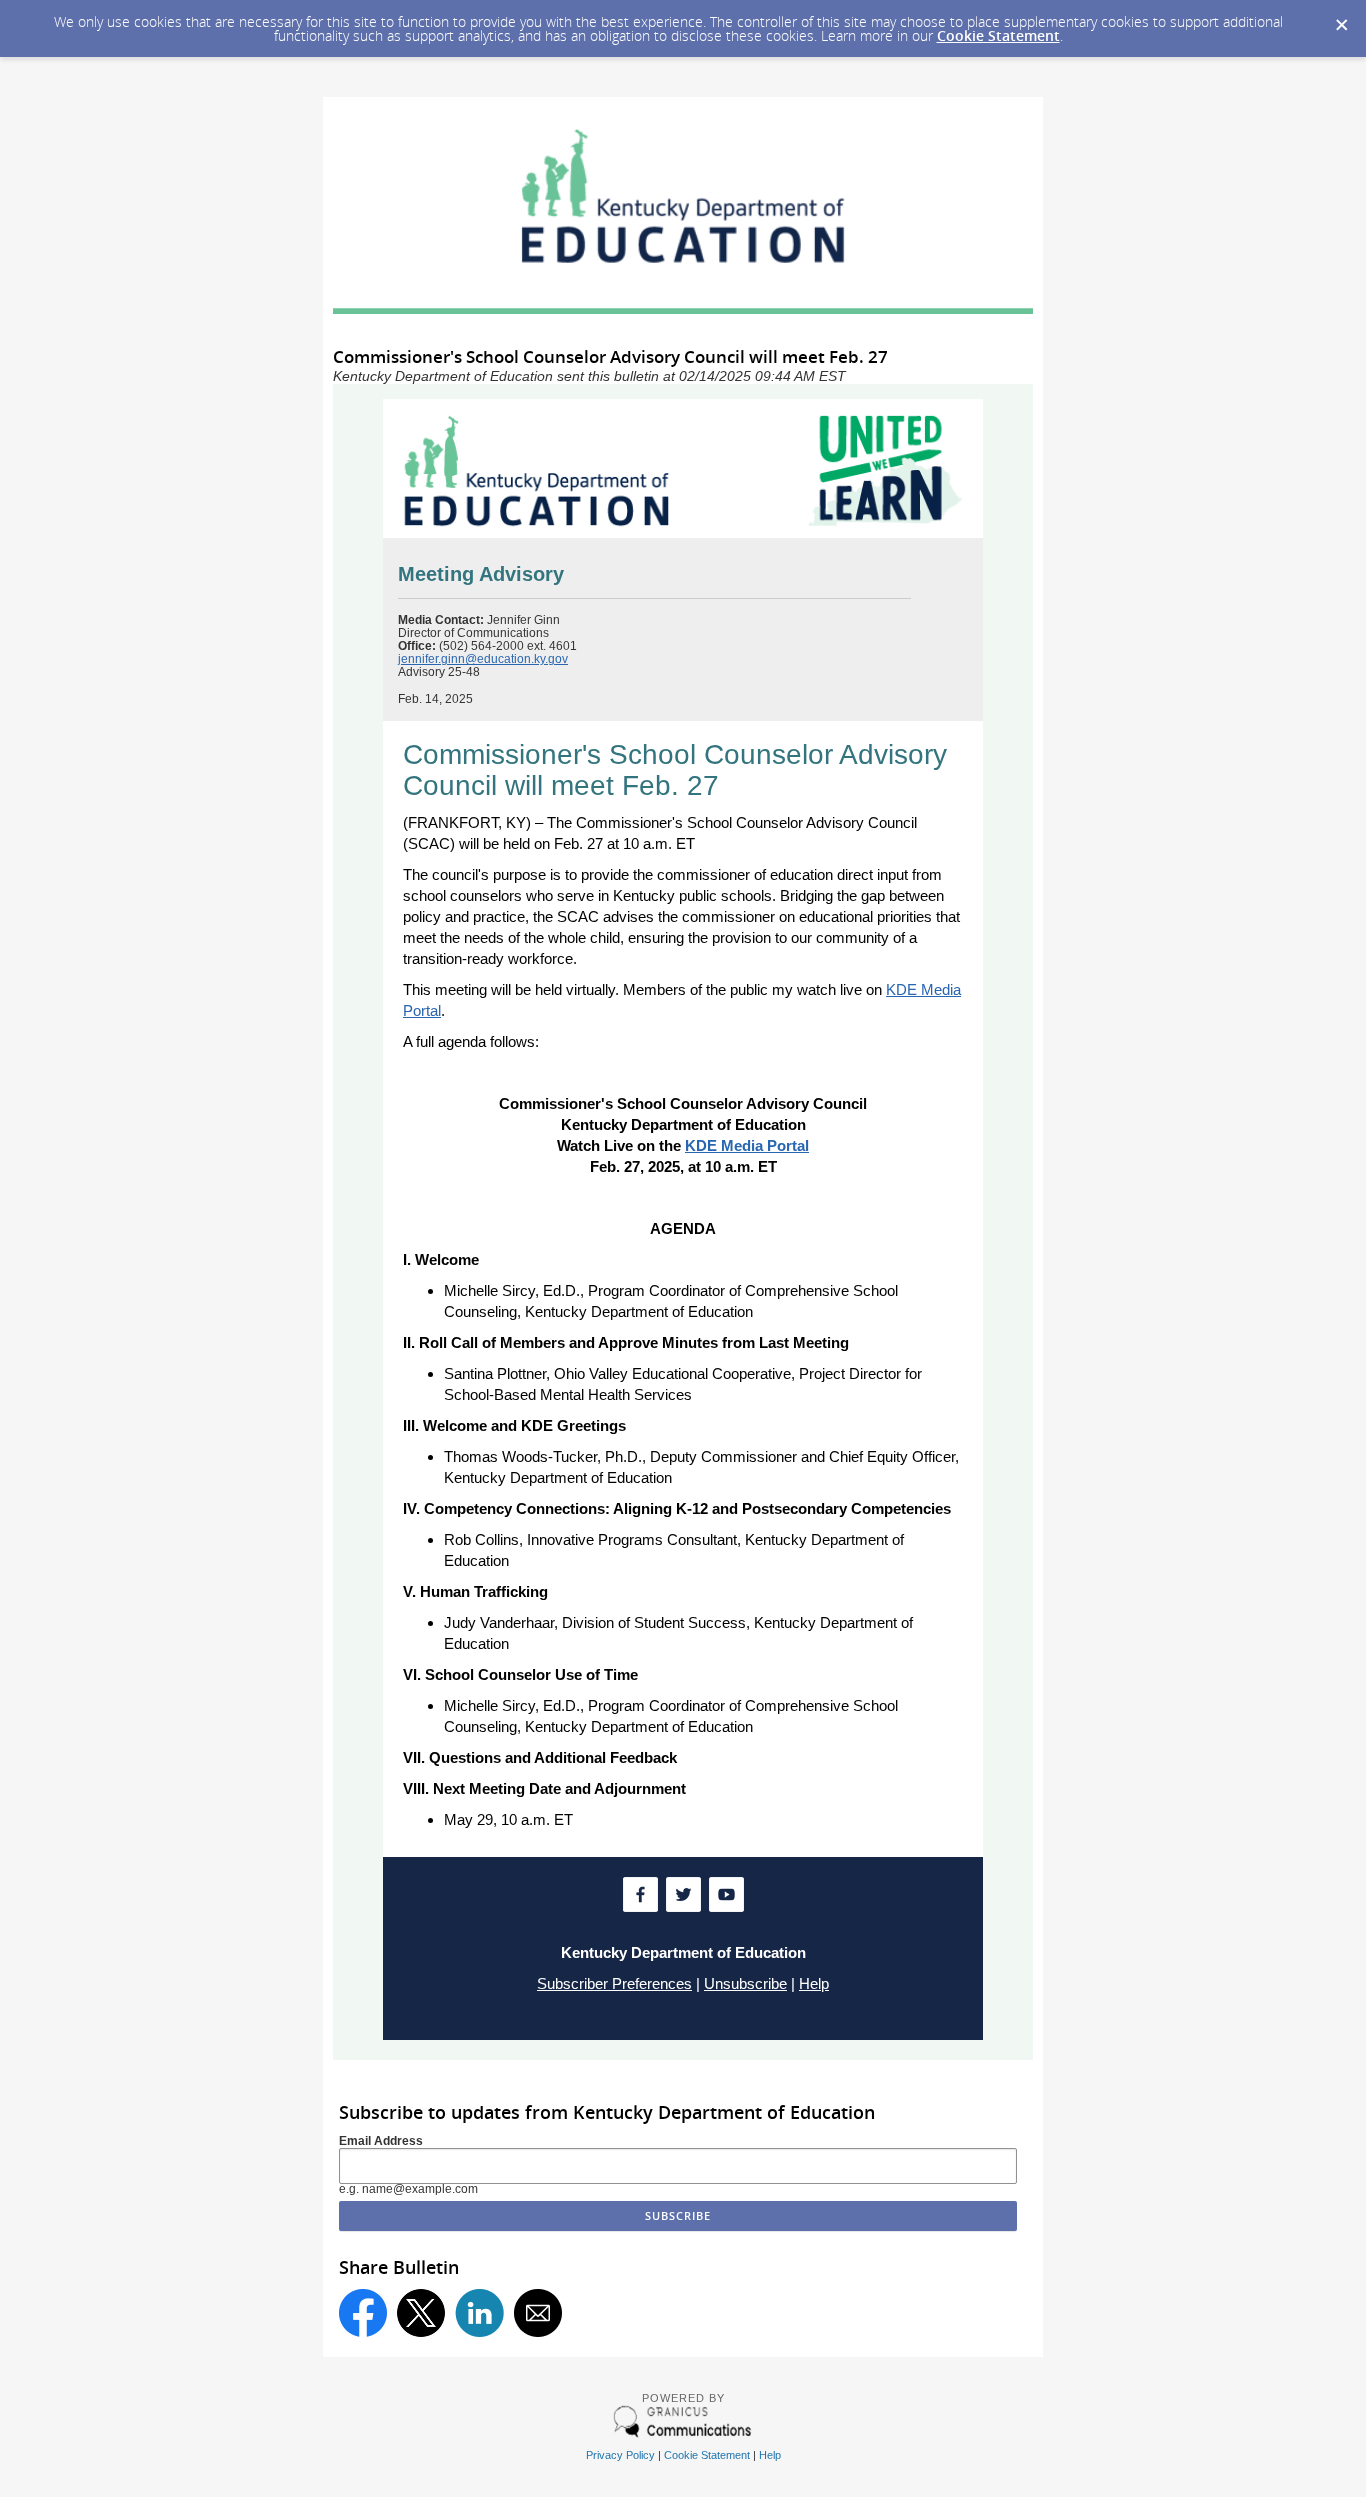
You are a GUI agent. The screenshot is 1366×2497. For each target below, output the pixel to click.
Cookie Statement (998, 35)
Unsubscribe (745, 1983)
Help (814, 1983)
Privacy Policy (620, 2455)
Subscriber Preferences (614, 1983)
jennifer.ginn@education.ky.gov (483, 659)
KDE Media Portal (747, 1145)
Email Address (381, 2141)
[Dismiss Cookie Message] (1341, 19)
